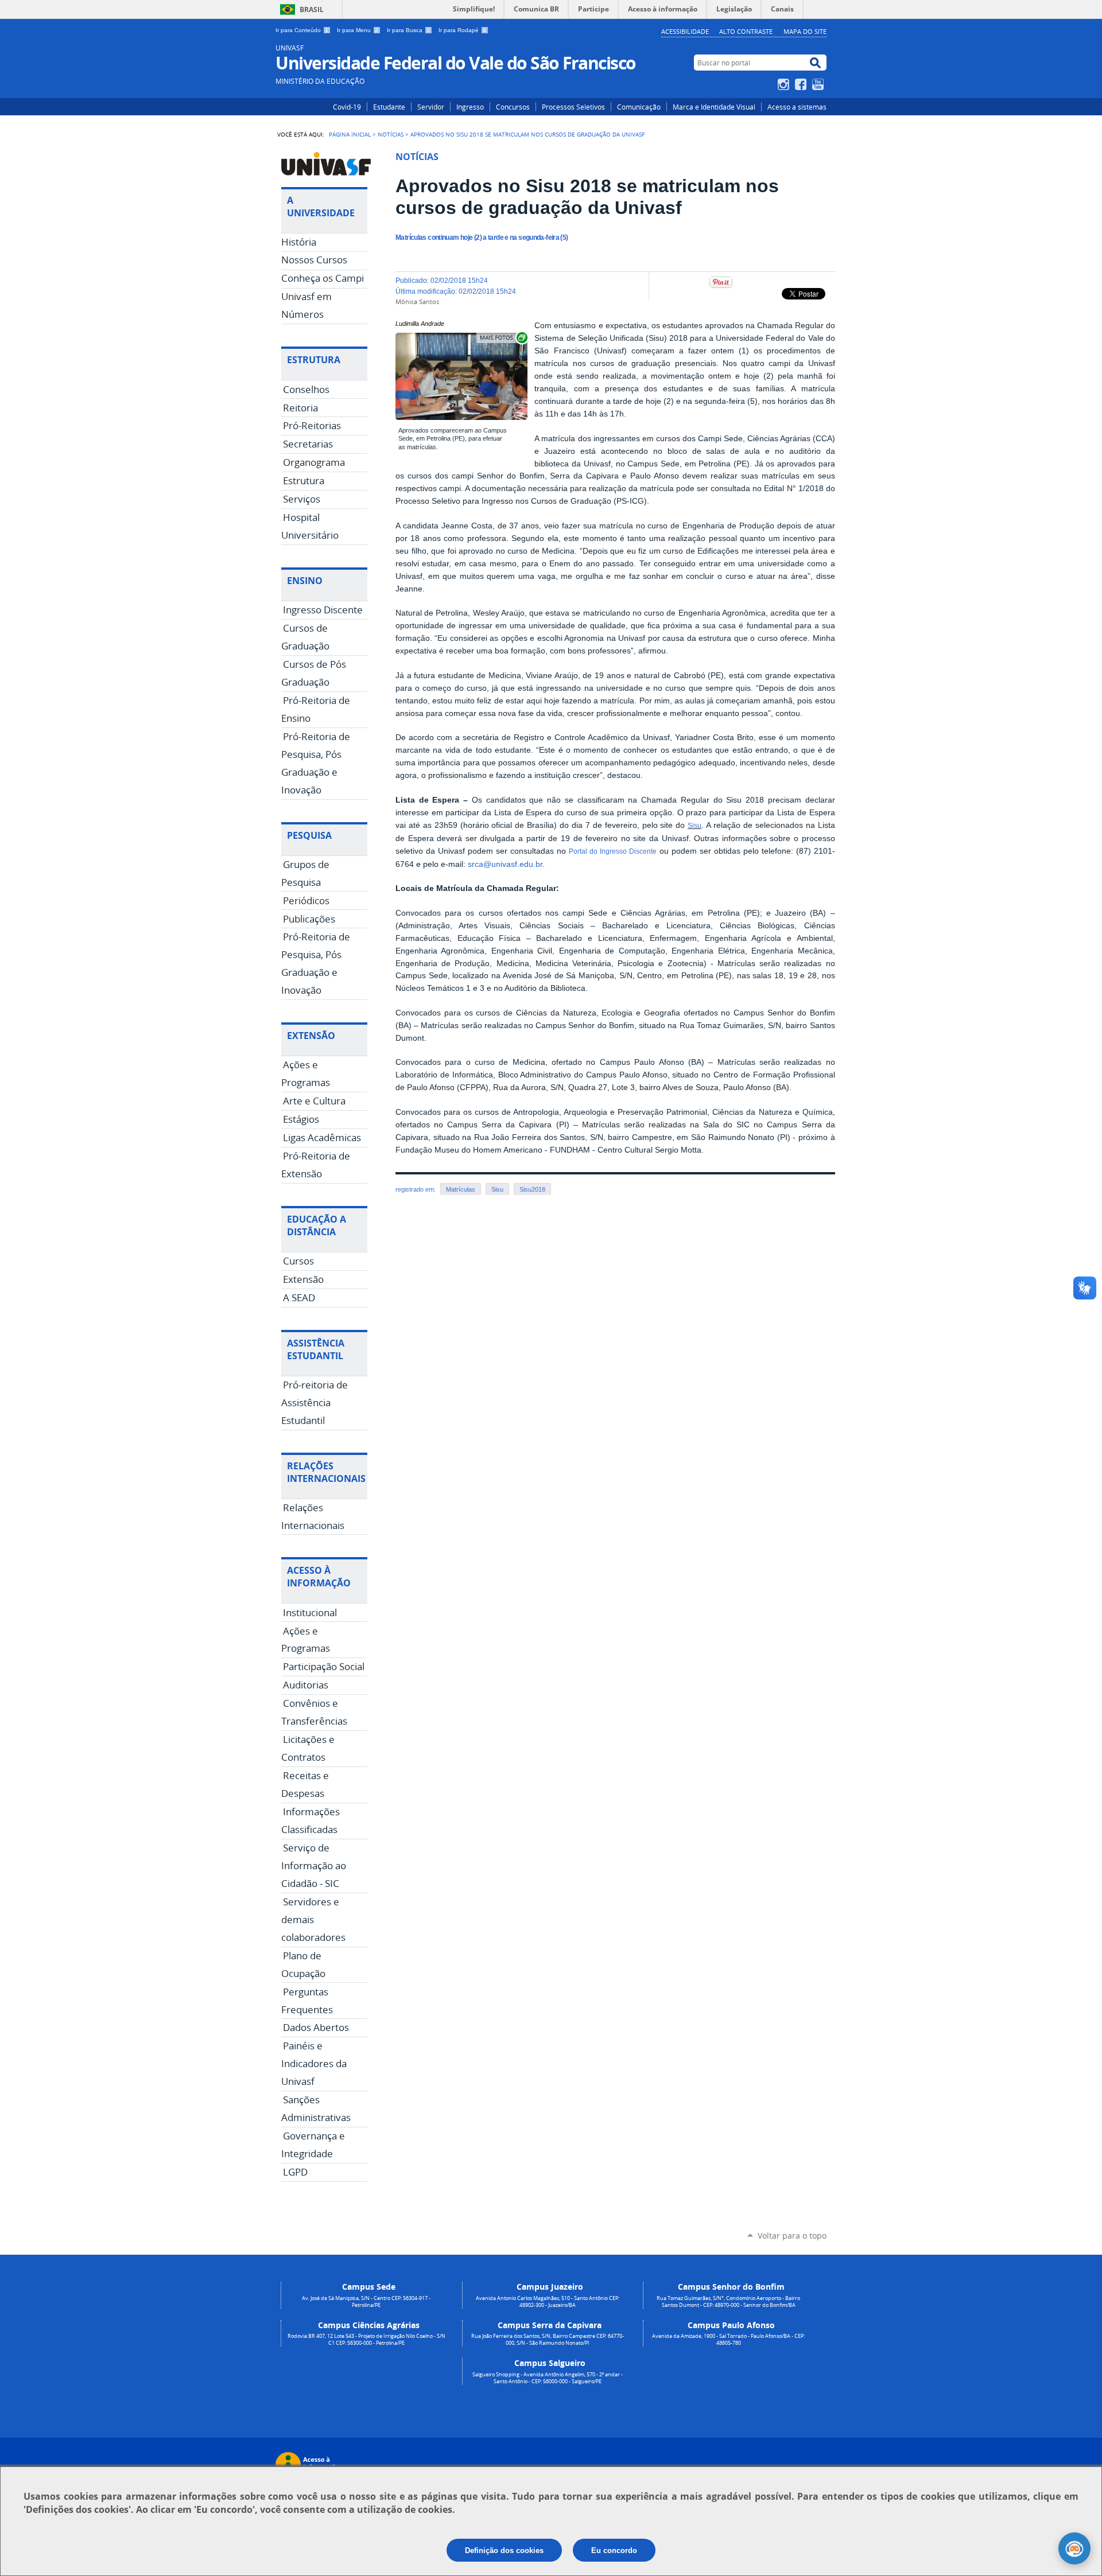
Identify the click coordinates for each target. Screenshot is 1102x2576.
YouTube (819, 84)
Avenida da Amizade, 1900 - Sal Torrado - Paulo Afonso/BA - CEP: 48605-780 (728, 2340)
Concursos (513, 107)
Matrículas (461, 1189)
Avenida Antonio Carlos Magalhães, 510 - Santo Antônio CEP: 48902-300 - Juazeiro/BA (548, 2302)
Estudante (389, 107)
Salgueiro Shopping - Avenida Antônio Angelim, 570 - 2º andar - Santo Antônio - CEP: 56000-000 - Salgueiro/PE (548, 2378)
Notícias (391, 134)
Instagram (785, 84)
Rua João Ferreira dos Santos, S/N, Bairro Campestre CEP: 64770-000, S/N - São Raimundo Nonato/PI (548, 2340)
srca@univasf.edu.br (505, 864)
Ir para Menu (358, 30)
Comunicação (639, 107)
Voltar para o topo (792, 2235)
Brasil (312, 9)
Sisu (694, 826)
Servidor (431, 107)
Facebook (802, 84)
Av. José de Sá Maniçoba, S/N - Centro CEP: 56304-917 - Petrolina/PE (366, 2302)
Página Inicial (350, 134)
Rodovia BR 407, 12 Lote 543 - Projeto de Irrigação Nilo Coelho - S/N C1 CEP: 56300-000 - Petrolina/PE (366, 2340)
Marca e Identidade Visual (714, 107)
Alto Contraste (746, 31)
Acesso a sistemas (797, 107)
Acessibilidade (685, 31)
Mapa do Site (805, 31)
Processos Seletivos (573, 107)
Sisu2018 (532, 1189)
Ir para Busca (408, 30)
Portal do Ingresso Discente (613, 851)
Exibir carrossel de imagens (503, 338)
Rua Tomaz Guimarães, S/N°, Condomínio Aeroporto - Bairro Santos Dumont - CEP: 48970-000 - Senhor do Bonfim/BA (728, 2302)
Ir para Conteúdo (302, 30)
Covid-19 (347, 107)
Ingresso (470, 107)
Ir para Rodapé (462, 30)
